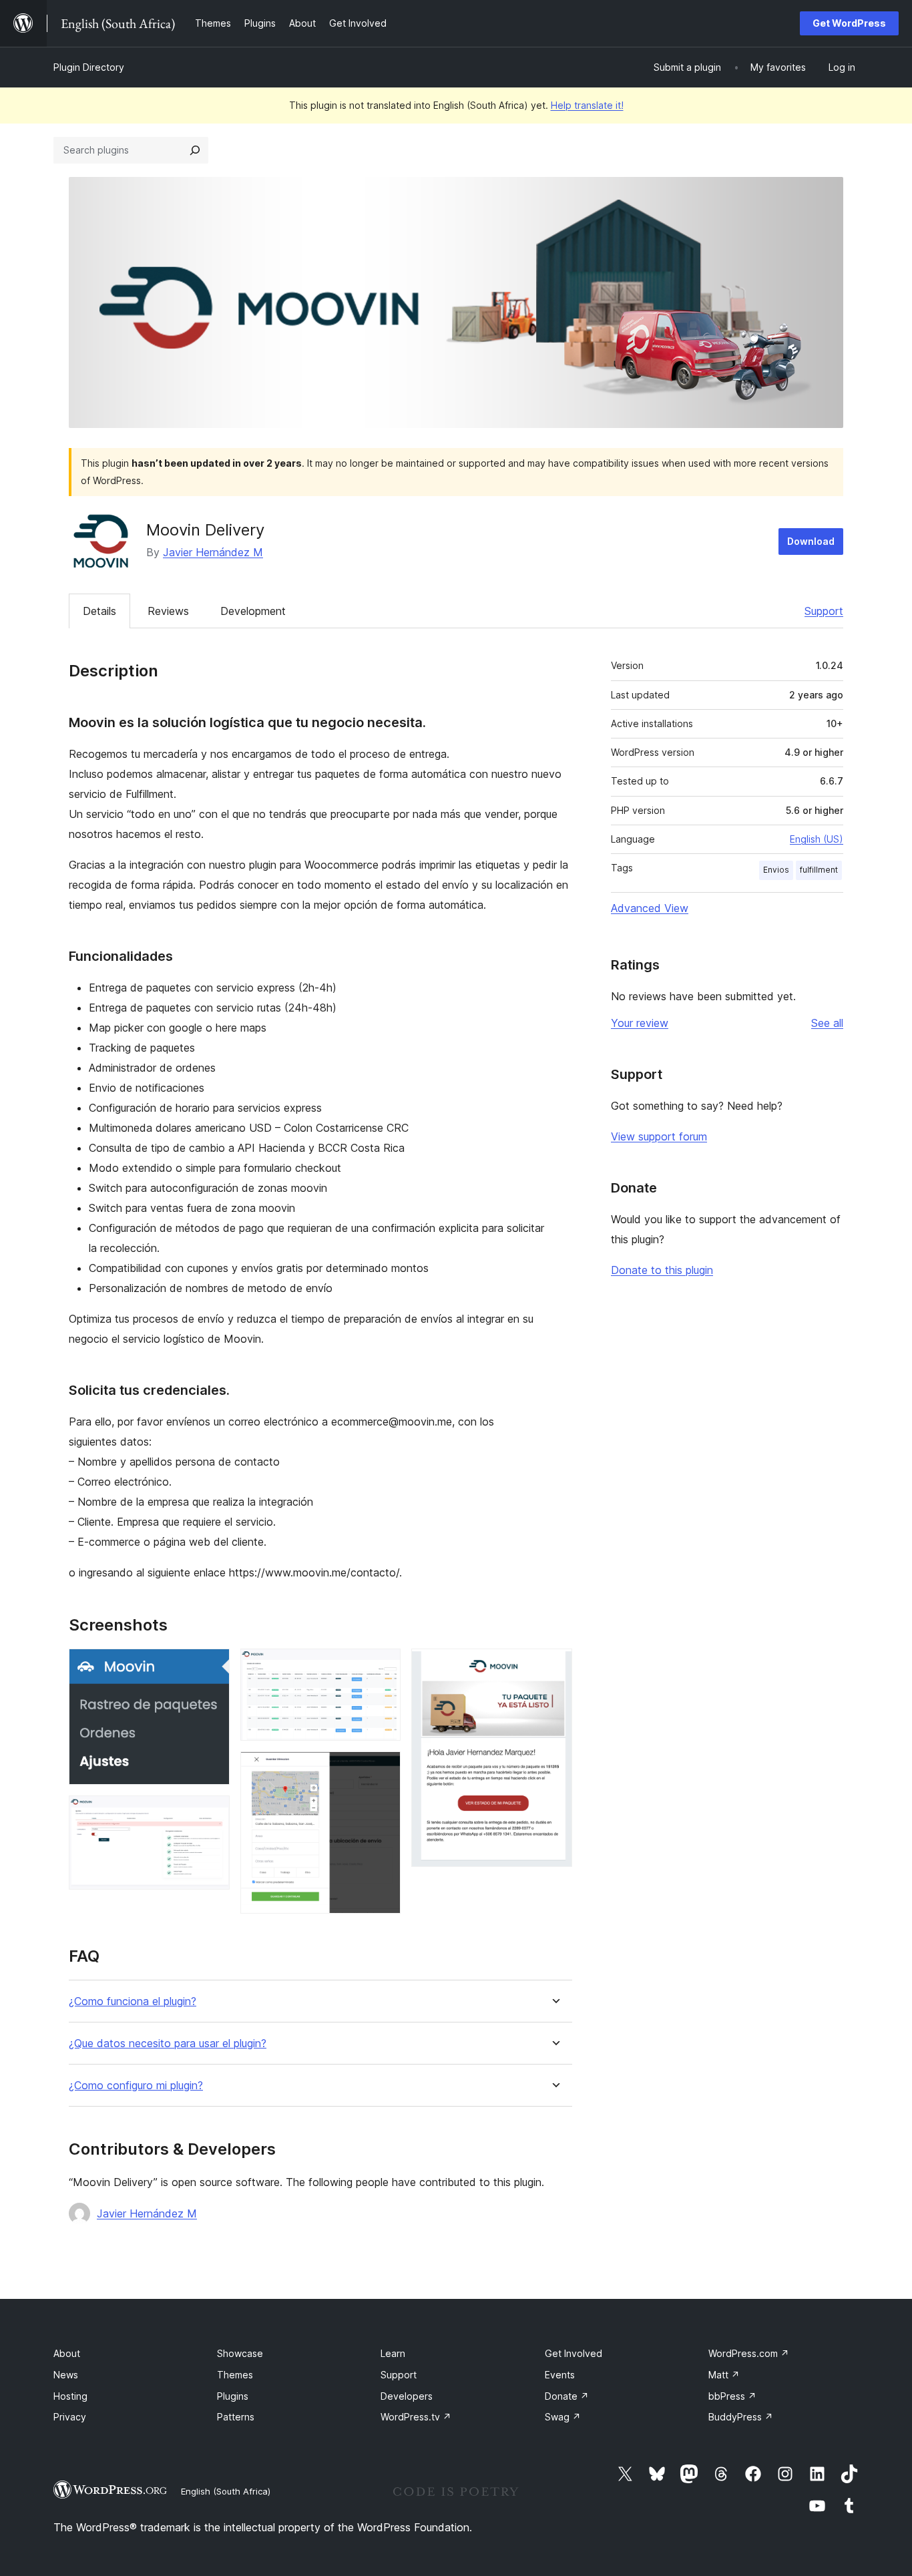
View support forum (659, 1136)
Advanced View (650, 908)
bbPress (732, 2396)
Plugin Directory (89, 67)
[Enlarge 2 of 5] (212, 1813)
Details (99, 611)
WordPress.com (749, 2353)
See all (827, 1023)
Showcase (240, 2353)
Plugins (233, 2396)
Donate (567, 2396)
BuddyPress (741, 2417)
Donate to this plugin (662, 1270)
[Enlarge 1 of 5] (212, 1667)
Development (253, 611)
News (66, 2375)
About (67, 2353)
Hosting (70, 2396)
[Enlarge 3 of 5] (383, 1667)
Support (824, 611)
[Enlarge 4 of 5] (383, 1769)
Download (811, 541)
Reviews (168, 611)
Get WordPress (849, 23)
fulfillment (819, 870)
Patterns (236, 2417)
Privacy (70, 2417)
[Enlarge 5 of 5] (554, 1667)
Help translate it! (587, 105)
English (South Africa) (226, 2491)
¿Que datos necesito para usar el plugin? (168, 2044)
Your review (640, 1023)
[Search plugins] (195, 150)
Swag (563, 2417)
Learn (393, 2353)
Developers (407, 2396)
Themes (235, 2375)
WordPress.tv (416, 2417)
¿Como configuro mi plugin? (136, 2086)
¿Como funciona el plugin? (133, 2001)
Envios (776, 870)
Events (560, 2375)
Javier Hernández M (213, 552)
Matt (724, 2375)
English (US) (817, 839)
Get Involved (574, 2353)
